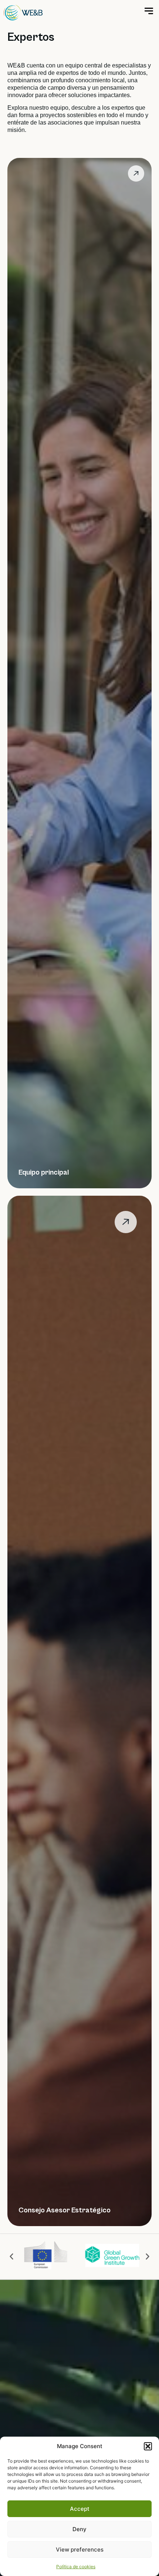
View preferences (80, 2549)
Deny (79, 2529)
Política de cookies (76, 2567)
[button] (148, 2446)
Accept (80, 2509)
